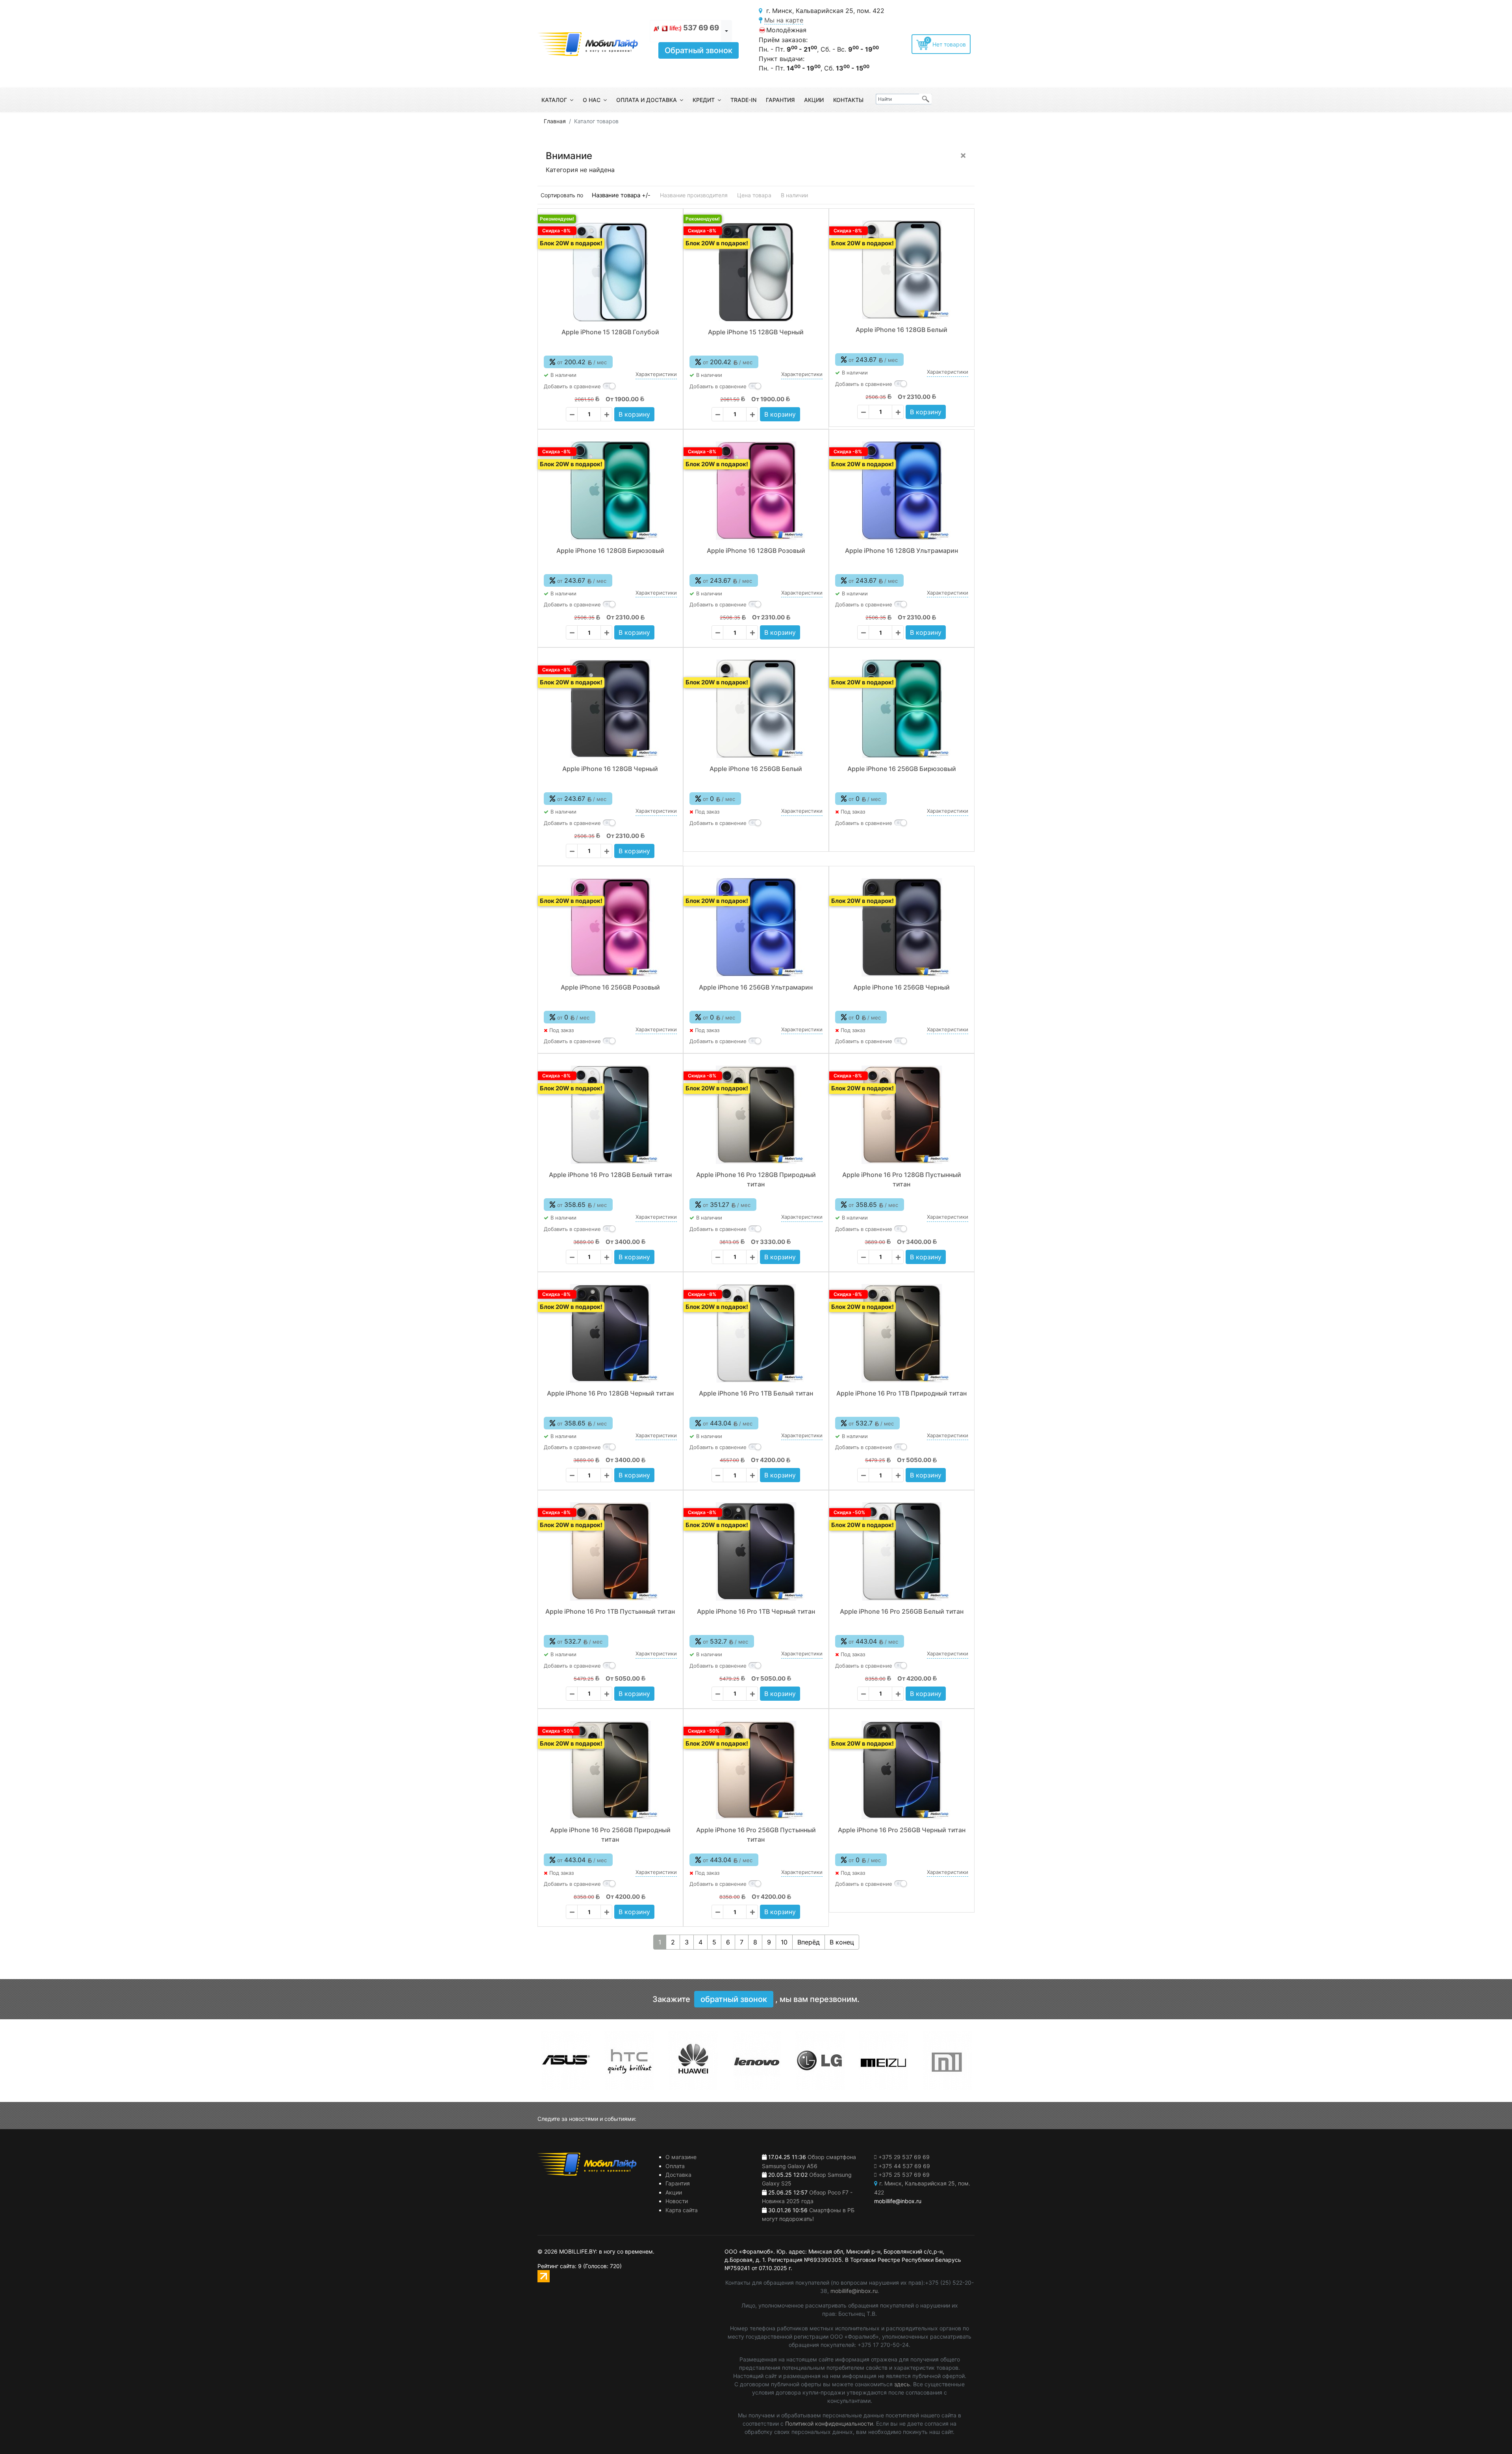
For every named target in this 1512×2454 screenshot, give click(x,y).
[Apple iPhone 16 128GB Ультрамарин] (902, 491)
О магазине (681, 2157)
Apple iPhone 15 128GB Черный (756, 332)
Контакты (848, 100)
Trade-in (743, 100)
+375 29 (904, 2157)
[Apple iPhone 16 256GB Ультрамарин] (756, 927)
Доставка (678, 2175)
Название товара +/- (621, 195)
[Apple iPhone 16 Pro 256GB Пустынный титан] (756, 1770)
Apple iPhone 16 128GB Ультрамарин (901, 550)
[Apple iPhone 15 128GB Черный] (756, 272)
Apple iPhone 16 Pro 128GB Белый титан (610, 1175)
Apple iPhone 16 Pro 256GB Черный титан (902, 1830)
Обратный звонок (699, 50)
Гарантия (780, 100)
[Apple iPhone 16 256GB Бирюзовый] (902, 709)
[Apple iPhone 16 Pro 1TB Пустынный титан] (610, 1551)
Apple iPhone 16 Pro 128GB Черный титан (610, 1393)
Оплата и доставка (647, 100)
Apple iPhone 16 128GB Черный (610, 769)
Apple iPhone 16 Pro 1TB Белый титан (756, 1393)
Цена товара (754, 195)
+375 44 (904, 2166)
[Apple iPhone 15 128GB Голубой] (610, 272)
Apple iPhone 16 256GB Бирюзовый (902, 769)
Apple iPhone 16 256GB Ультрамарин (756, 987)
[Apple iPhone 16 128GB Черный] (610, 709)
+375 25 (904, 2175)
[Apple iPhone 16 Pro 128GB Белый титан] (610, 1115)
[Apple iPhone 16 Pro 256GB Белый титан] (902, 1551)
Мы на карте (784, 20)
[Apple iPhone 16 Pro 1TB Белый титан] (756, 1333)
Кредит (704, 100)
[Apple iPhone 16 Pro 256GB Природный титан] (610, 1770)
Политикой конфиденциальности (829, 2423)
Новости (677, 2201)
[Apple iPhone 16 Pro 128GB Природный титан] (756, 1115)
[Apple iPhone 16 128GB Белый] (902, 270)
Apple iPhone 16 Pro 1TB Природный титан (901, 1393)
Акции (814, 100)
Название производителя (694, 195)
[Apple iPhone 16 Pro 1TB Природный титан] (902, 1333)
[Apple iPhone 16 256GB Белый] (756, 709)
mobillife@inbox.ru (854, 2291)
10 (784, 1942)
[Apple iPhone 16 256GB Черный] (902, 927)
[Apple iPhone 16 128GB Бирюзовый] (610, 491)
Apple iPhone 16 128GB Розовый (756, 550)
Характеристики (656, 374)
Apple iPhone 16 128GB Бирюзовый (610, 550)
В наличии (794, 195)
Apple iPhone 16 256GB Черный (901, 987)
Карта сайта (682, 2210)
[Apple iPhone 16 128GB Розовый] (756, 491)
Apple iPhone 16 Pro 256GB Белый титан (902, 1611)
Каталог (554, 100)
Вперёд (809, 1942)
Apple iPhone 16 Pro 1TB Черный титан (756, 1611)
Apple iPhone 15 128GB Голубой (610, 332)
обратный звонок (734, 1999)
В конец (842, 1942)
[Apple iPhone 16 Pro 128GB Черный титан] (610, 1333)
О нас (592, 100)
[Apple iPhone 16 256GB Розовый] (610, 927)
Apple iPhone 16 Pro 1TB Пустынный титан (610, 1611)
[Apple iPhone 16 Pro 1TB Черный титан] (756, 1551)
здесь (902, 2384)
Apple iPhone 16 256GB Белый (756, 769)
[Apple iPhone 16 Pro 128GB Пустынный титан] (902, 1115)
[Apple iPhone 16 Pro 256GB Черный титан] (902, 1770)
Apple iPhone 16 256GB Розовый (610, 987)
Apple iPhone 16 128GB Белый (901, 330)
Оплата (675, 2166)
